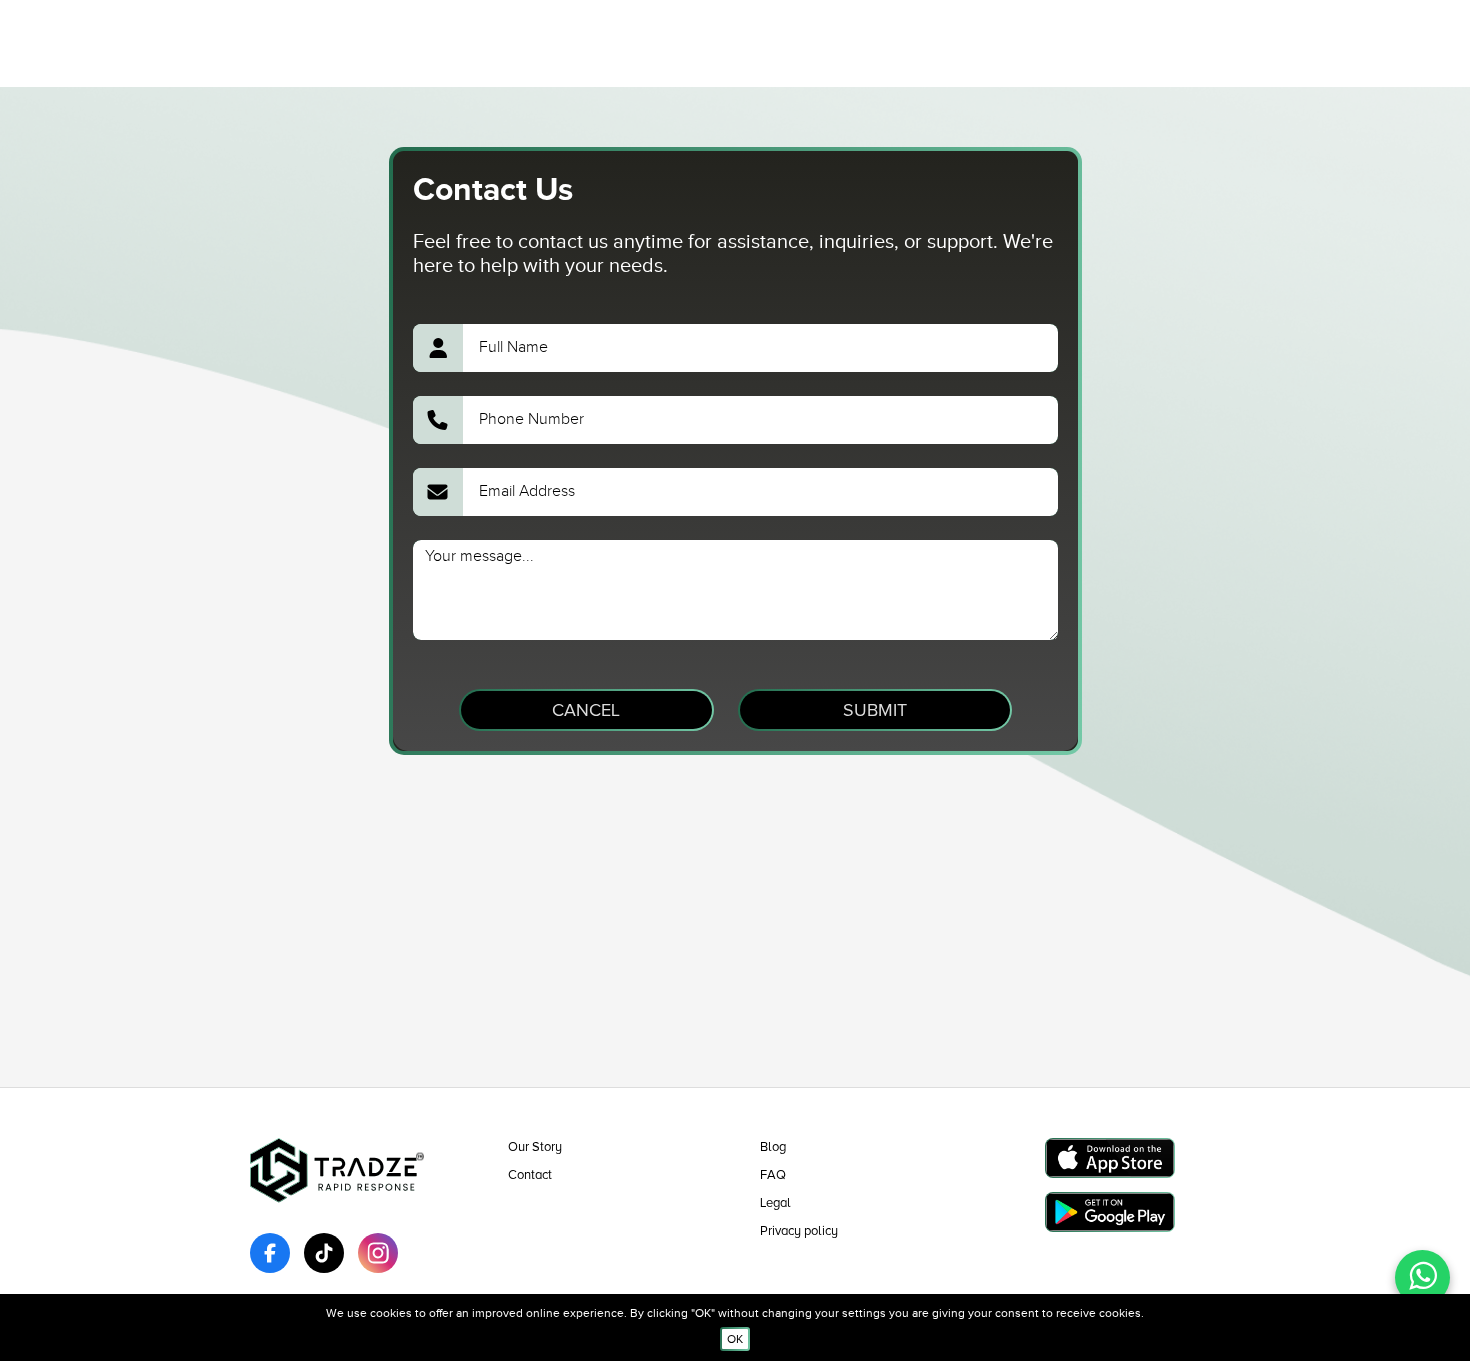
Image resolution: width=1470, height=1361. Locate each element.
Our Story (535, 1147)
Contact (530, 1175)
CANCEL (586, 710)
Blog (773, 1147)
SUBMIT (875, 710)
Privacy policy (799, 1231)
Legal (775, 1203)
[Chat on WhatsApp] (1422, 1277)
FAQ (773, 1175)
